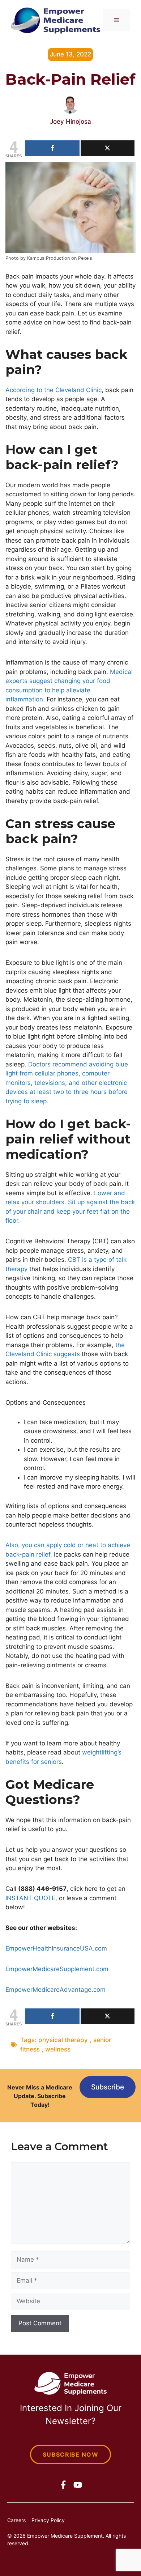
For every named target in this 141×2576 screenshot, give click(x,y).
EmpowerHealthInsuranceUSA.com (56, 1948)
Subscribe (108, 2087)
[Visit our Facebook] (63, 2485)
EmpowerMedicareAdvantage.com (55, 1990)
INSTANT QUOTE (30, 1898)
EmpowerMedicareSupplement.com (57, 1969)
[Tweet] (108, 148)
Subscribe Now (70, 2454)
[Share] (52, 148)
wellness (58, 2049)
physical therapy (63, 2040)
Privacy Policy (48, 2520)
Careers (16, 2520)
